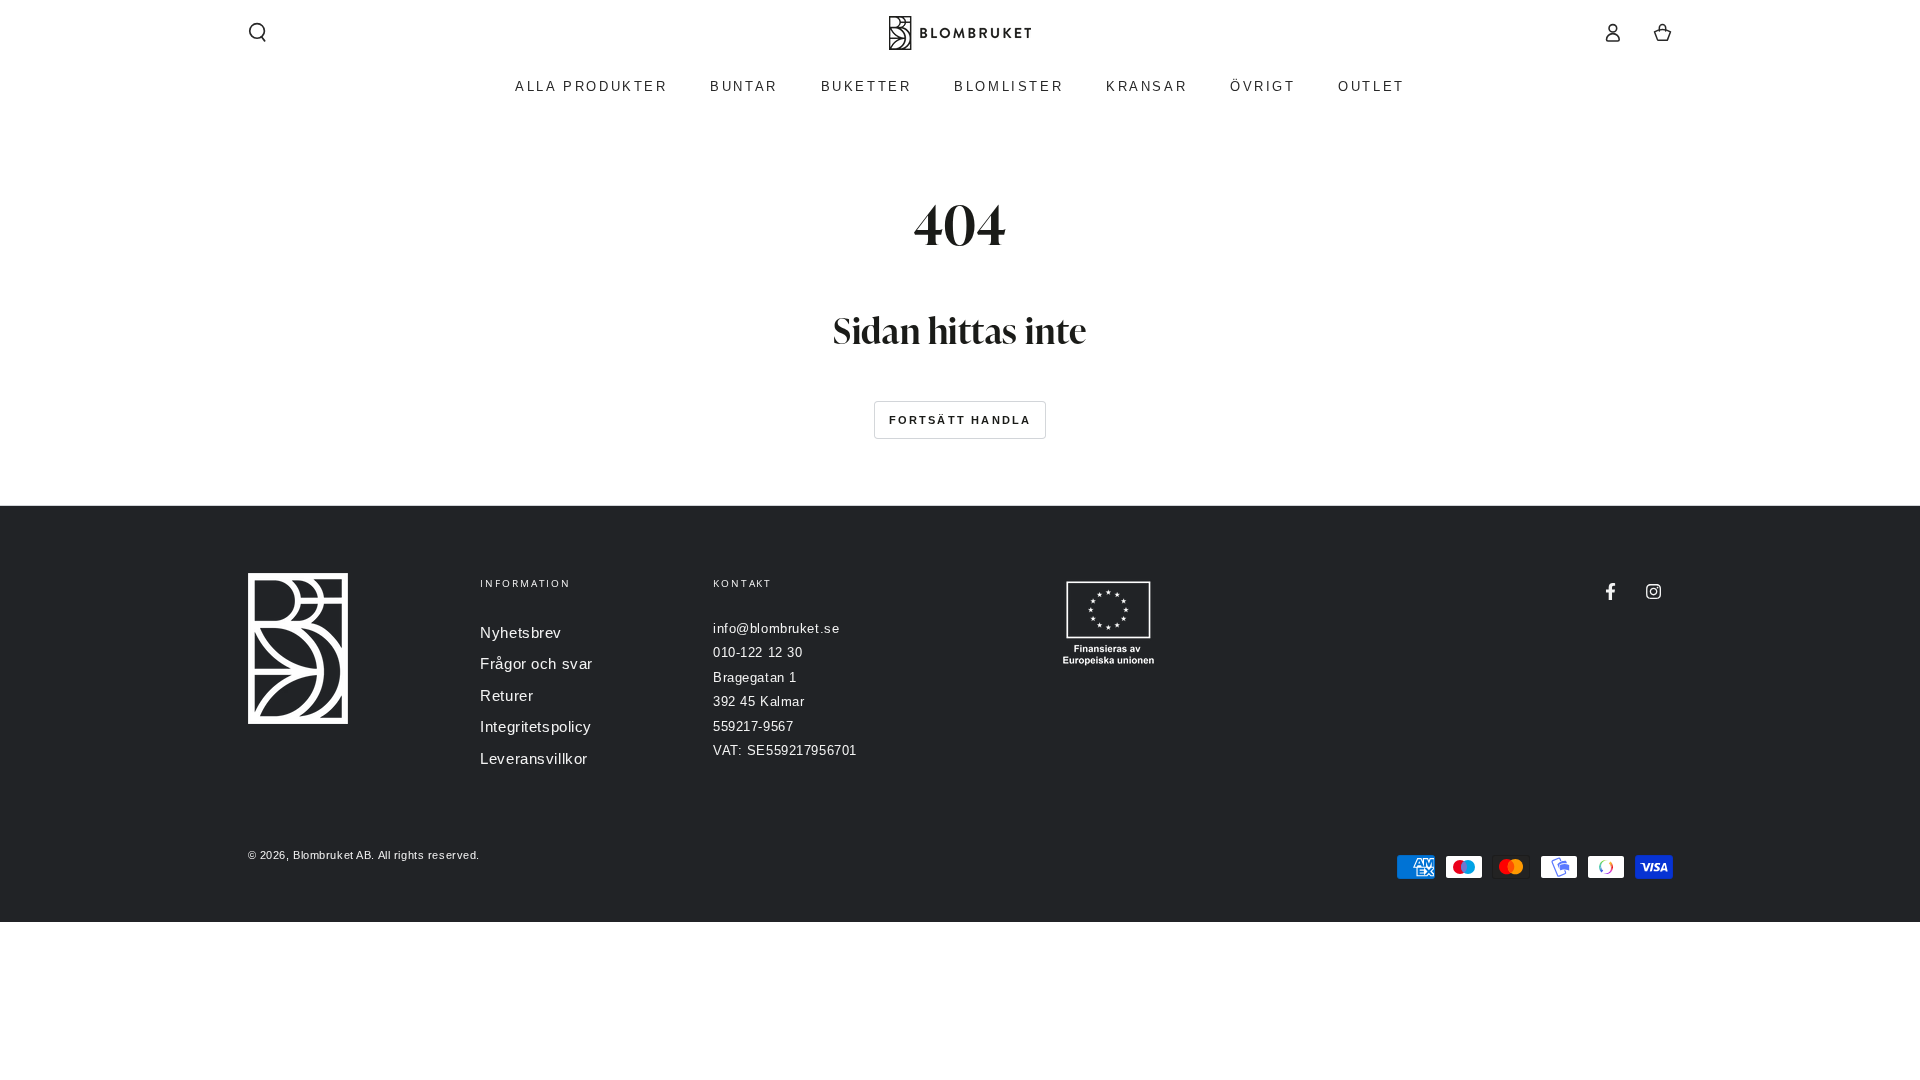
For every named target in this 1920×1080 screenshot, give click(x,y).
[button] (257, 33)
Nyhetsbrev (521, 632)
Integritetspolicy (536, 726)
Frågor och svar (536, 663)
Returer (506, 695)
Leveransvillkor (534, 758)
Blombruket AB (332, 855)
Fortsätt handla (960, 420)
